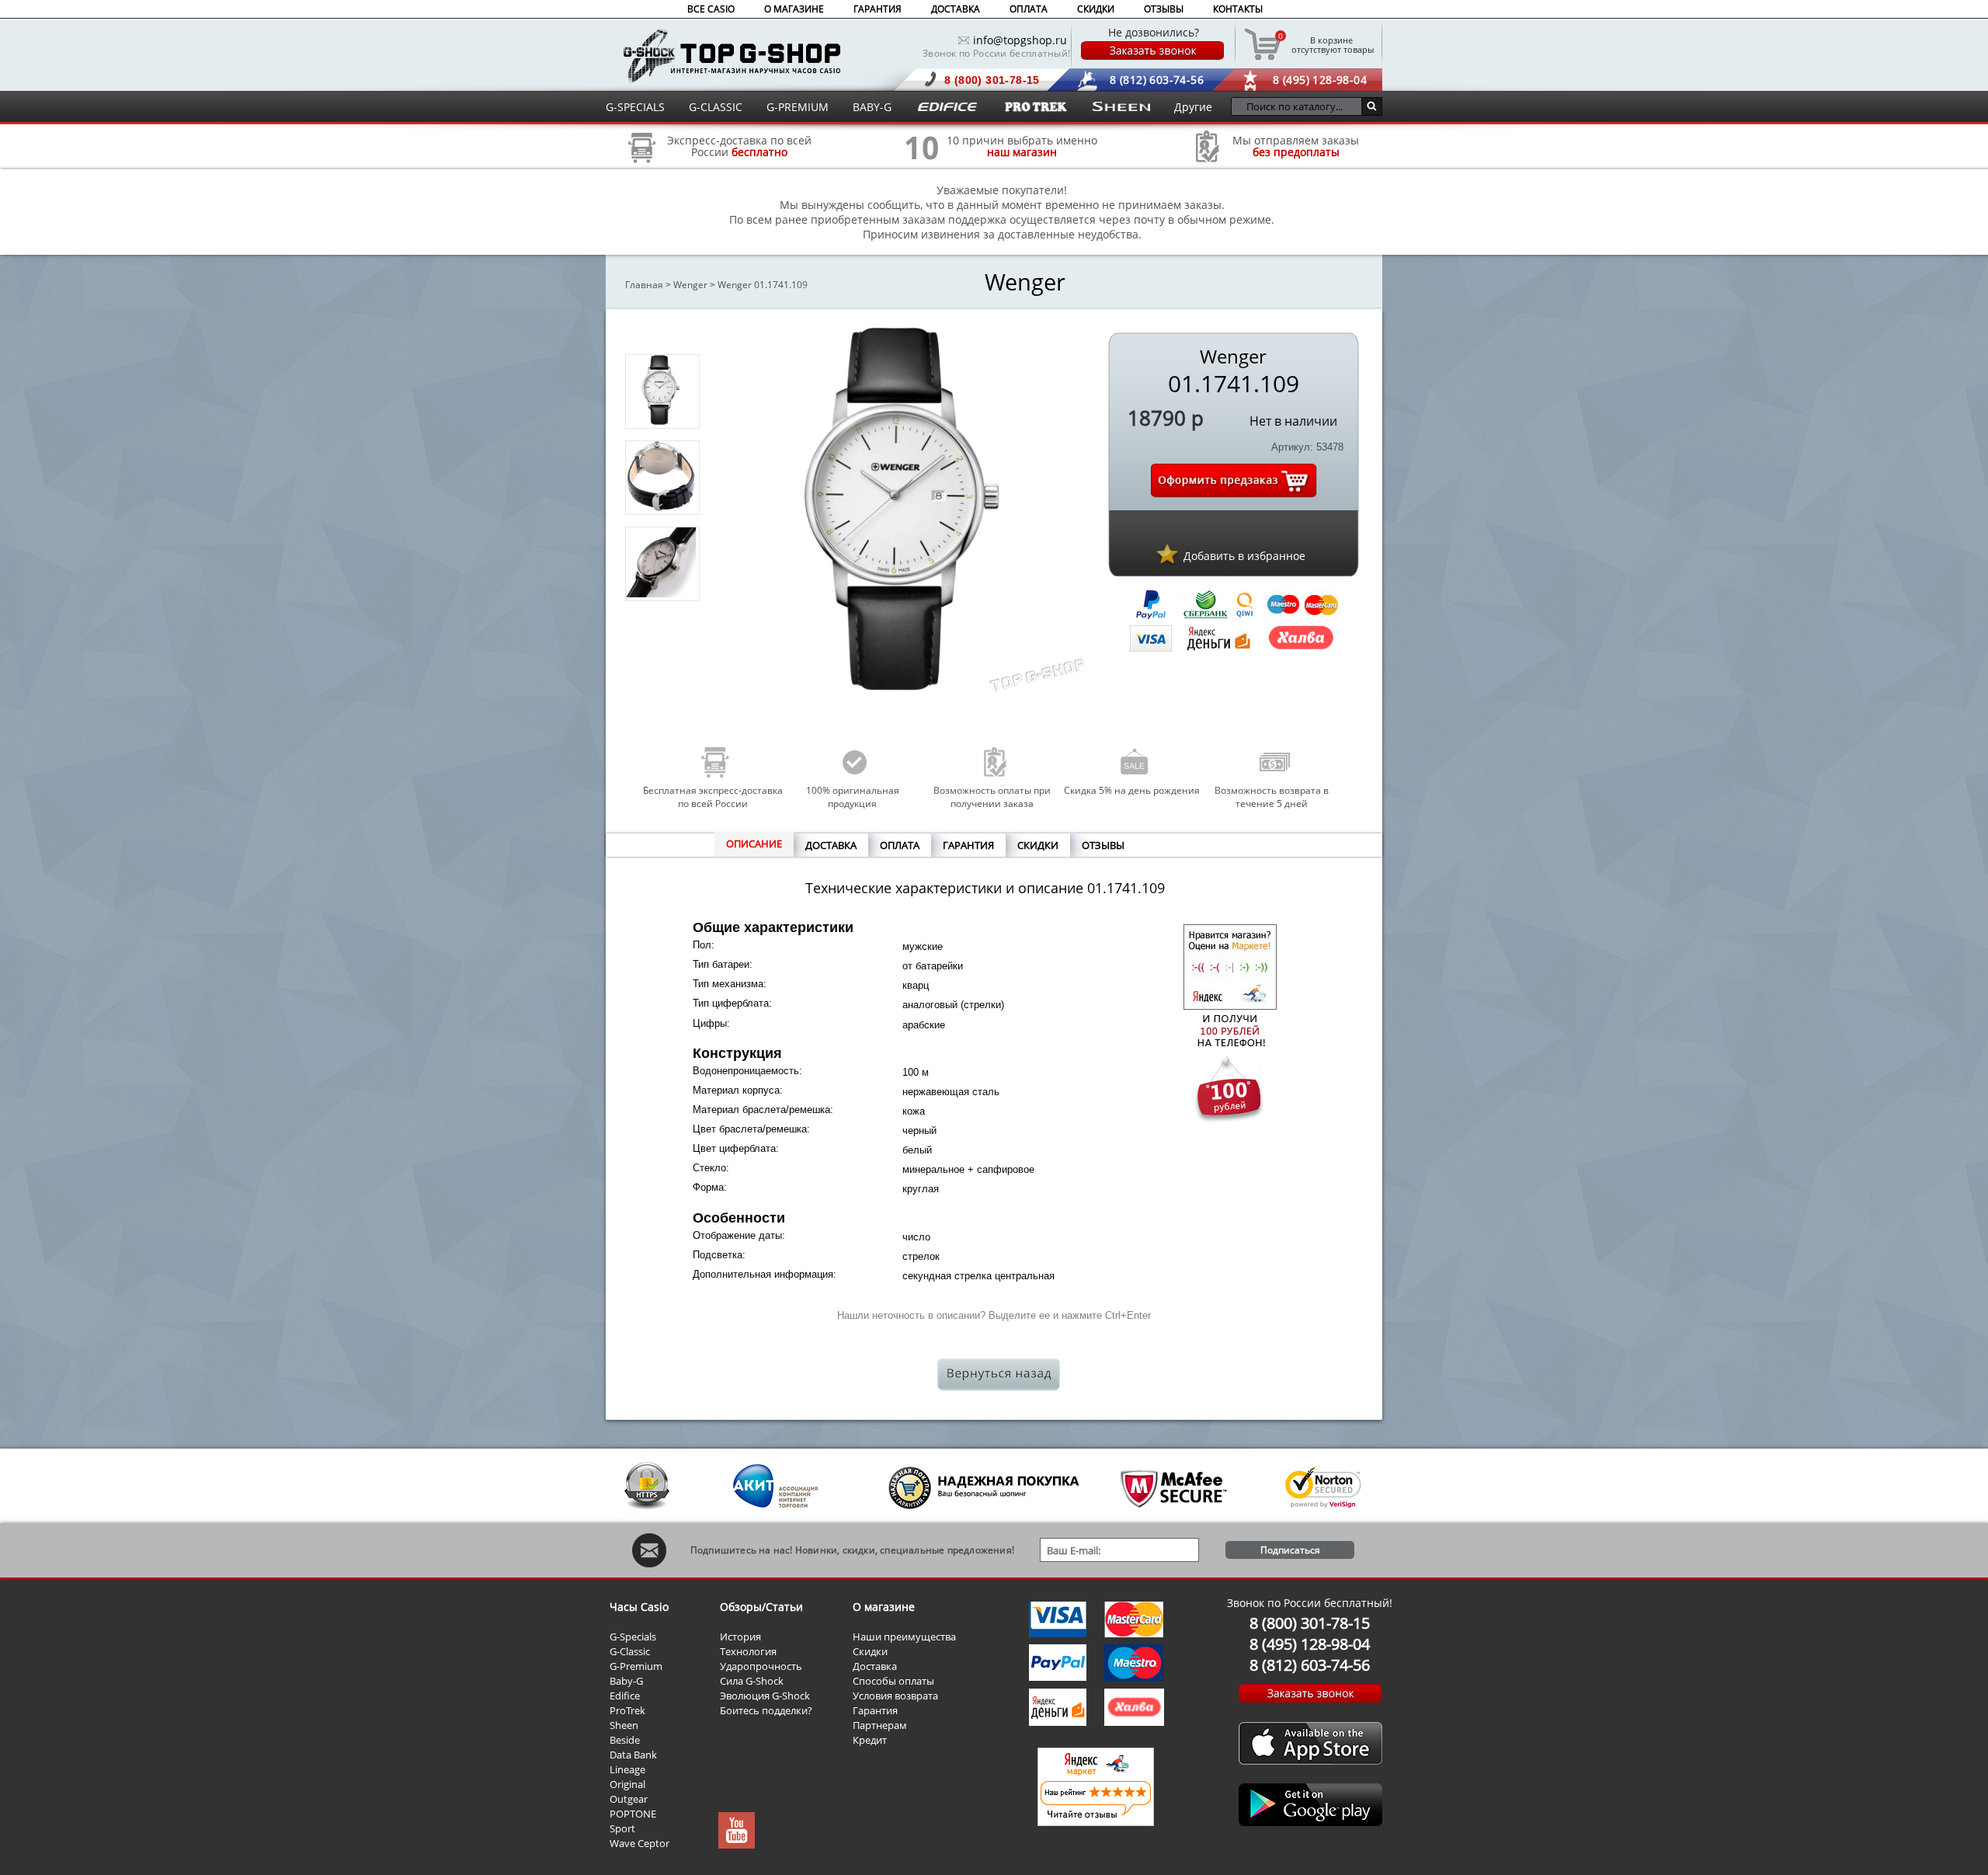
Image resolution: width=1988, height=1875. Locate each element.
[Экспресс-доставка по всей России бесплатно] (642, 168)
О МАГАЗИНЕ (794, 9)
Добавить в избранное (1244, 556)
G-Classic (630, 1651)
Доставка (875, 1666)
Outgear (629, 1799)
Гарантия (875, 1710)
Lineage (627, 1769)
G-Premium (636, 1666)
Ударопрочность (761, 1666)
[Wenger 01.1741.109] (661, 421)
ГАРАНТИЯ (878, 9)
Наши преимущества (904, 1637)
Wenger (690, 285)
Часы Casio (639, 1607)
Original (627, 1784)
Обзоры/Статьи (761, 1607)
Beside (625, 1740)
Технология (748, 1651)
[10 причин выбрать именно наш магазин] (922, 168)
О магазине (884, 1607)
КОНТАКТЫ (1238, 9)
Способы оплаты (893, 1681)
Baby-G (626, 1681)
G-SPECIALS (635, 107)
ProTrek (627, 1710)
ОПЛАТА (1029, 9)
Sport (622, 1828)
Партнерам (880, 1725)
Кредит (870, 1740)
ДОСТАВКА (956, 9)
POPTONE (633, 1814)
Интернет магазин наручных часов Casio (732, 56)
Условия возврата (895, 1696)
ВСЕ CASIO (711, 9)
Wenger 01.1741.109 (763, 285)
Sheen (624, 1725)
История (740, 1637)
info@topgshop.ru (1020, 40)
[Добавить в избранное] (1167, 554)
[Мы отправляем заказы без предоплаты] (1208, 160)
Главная (644, 285)
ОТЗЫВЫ (1164, 9)
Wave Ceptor (639, 1843)
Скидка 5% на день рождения (1132, 790)
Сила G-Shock (752, 1681)
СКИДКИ (1096, 9)
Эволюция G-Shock (765, 1696)
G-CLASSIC (716, 107)
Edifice (625, 1696)
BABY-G (872, 107)
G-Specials (633, 1637)
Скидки (870, 1651)
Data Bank (633, 1755)
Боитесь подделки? (766, 1710)
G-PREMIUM (798, 107)
